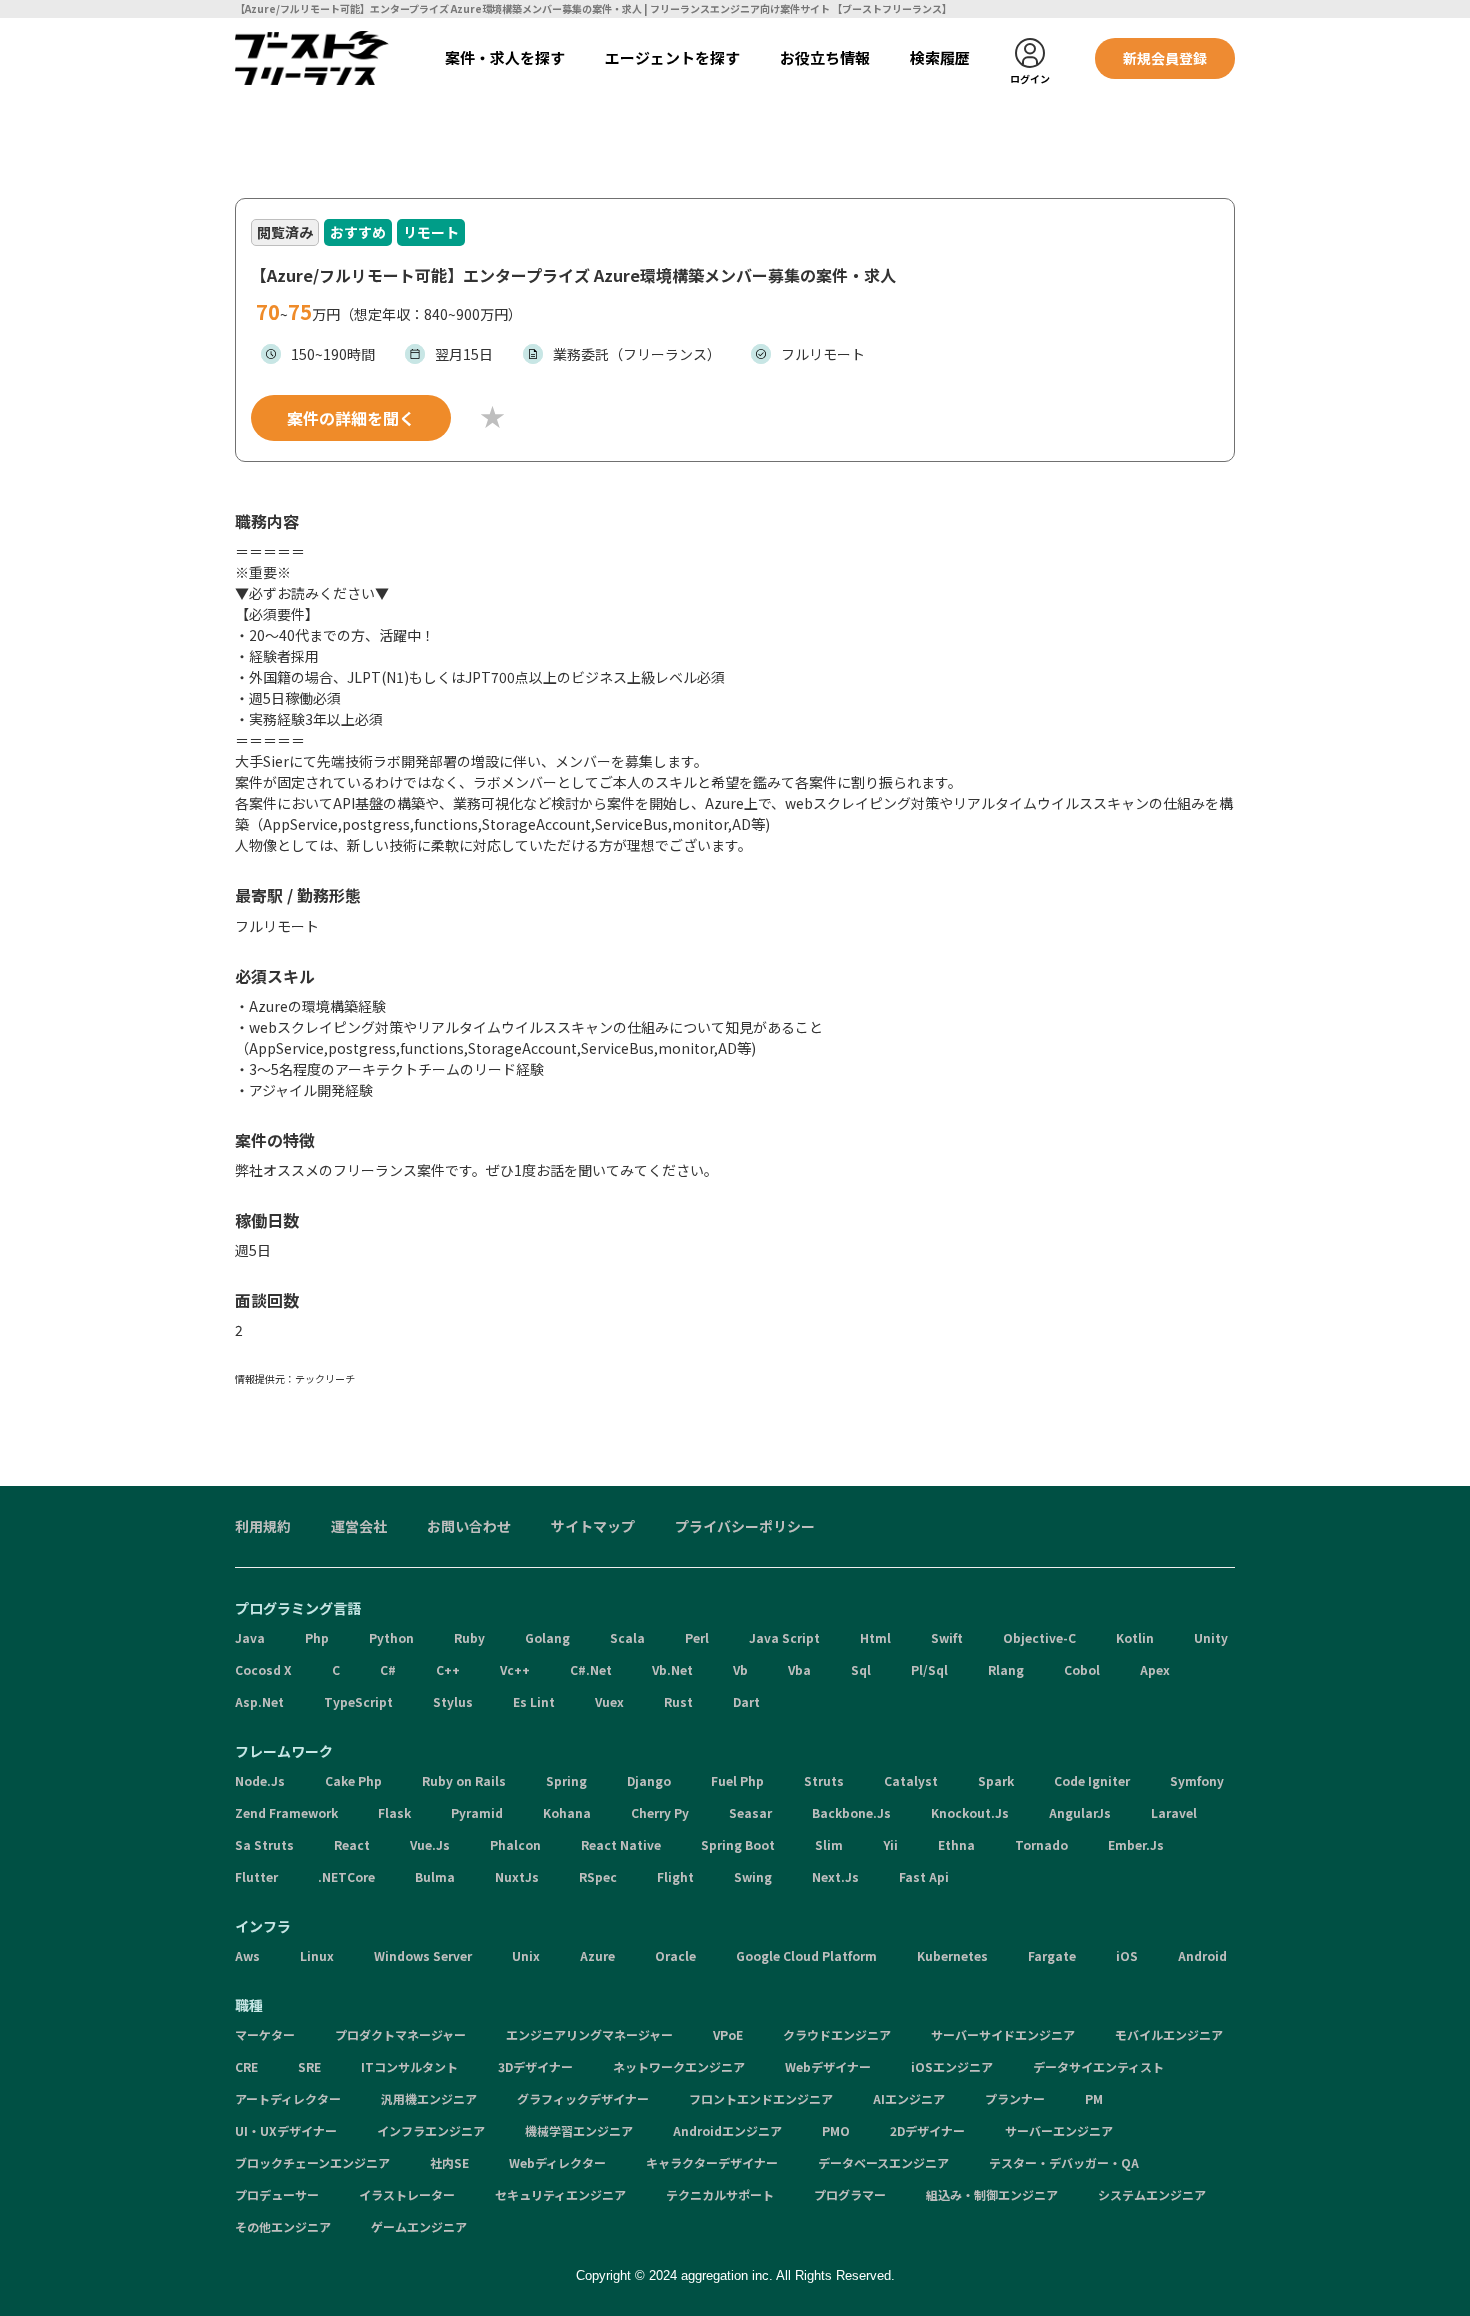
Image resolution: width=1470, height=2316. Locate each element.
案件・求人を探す (505, 57)
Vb (740, 1669)
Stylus (453, 1701)
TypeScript (358, 1701)
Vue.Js (430, 1844)
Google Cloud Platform (806, 1955)
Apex (1155, 1669)
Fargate (1052, 1955)
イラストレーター (407, 2194)
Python (391, 1637)
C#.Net (591, 1669)
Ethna (956, 1844)
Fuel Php (737, 1780)
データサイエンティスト (1098, 2066)
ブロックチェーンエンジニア (312, 2162)
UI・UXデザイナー (286, 2130)
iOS (1127, 1955)
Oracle (675, 1955)
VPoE (728, 2034)
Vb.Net (672, 1669)
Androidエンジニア (727, 2130)
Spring (566, 1780)
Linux (317, 1955)
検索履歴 (940, 57)
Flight (675, 1876)
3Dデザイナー (535, 2066)
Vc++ (515, 1669)
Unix (526, 1955)
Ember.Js (1136, 1844)
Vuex (609, 1701)
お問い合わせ (469, 1526)
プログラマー (850, 2194)
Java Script (784, 1637)
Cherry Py (660, 1812)
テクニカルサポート (720, 2194)
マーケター (265, 2034)
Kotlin (1135, 1637)
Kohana (567, 1812)
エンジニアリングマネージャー (589, 2034)
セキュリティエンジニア (560, 2194)
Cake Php (353, 1780)
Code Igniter (1092, 1780)
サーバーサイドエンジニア (1003, 2034)
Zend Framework (286, 1812)
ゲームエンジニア (419, 2226)
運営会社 (359, 1526)
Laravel (1174, 1812)
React (352, 1844)
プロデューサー (277, 2194)
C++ (448, 1669)
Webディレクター (557, 2162)
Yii (890, 1844)
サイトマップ (593, 1526)
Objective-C (1039, 1637)
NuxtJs (517, 1876)
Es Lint (534, 1701)
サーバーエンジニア (1059, 2130)
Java (250, 1637)
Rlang (1006, 1669)
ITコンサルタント (409, 2066)
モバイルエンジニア (1169, 2034)
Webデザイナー (828, 2066)
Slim (829, 1844)
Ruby (469, 1637)
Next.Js (835, 1876)
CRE (246, 2066)
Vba (799, 1669)
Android (1202, 1955)
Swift (947, 1637)
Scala (627, 1637)
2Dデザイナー (927, 2130)
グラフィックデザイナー (583, 2098)
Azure (597, 1955)
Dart (746, 1701)
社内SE (449, 2162)
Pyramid (477, 1812)
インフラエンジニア (431, 2130)
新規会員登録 (1165, 58)
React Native (621, 1844)
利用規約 (263, 1526)
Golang (547, 1637)
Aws (247, 1955)
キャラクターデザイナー (712, 2162)
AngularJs (1080, 1812)
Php (317, 1637)
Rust (678, 1701)
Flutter (256, 1876)
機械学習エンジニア (579, 2130)
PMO (836, 2130)
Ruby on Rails (464, 1780)
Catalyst (911, 1780)
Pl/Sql (929, 1669)
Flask (394, 1812)
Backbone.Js (851, 1812)
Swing (753, 1876)
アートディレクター (288, 2098)
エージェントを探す (672, 57)
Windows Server (423, 1955)
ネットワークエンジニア (679, 2066)
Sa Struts (264, 1844)
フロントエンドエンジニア (761, 2098)
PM (1094, 2098)
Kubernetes (952, 1955)
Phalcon (515, 1844)
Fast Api (924, 1876)
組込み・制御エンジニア (992, 2194)
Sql (861, 1669)
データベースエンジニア (883, 2162)
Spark (996, 1780)
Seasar (750, 1812)
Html (875, 1637)
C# (388, 1669)
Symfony (1197, 1780)
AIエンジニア (909, 2098)
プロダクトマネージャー (400, 2034)
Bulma (435, 1876)
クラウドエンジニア (837, 2034)
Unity (1211, 1637)
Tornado (1041, 1844)
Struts (824, 1780)
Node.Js (260, 1780)
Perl (697, 1637)
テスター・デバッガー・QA (1064, 2162)
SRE (309, 2066)
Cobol (1082, 1669)
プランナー (1015, 2098)
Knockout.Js (970, 1812)
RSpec (598, 1876)
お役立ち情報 (825, 57)
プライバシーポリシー (745, 1526)
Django (649, 1780)
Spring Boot (738, 1844)
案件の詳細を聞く (351, 418)
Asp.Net (259, 1701)
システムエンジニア (1152, 2194)
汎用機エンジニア (429, 2098)
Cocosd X (263, 1669)
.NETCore (346, 1876)
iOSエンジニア (952, 2066)
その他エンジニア (283, 2226)
